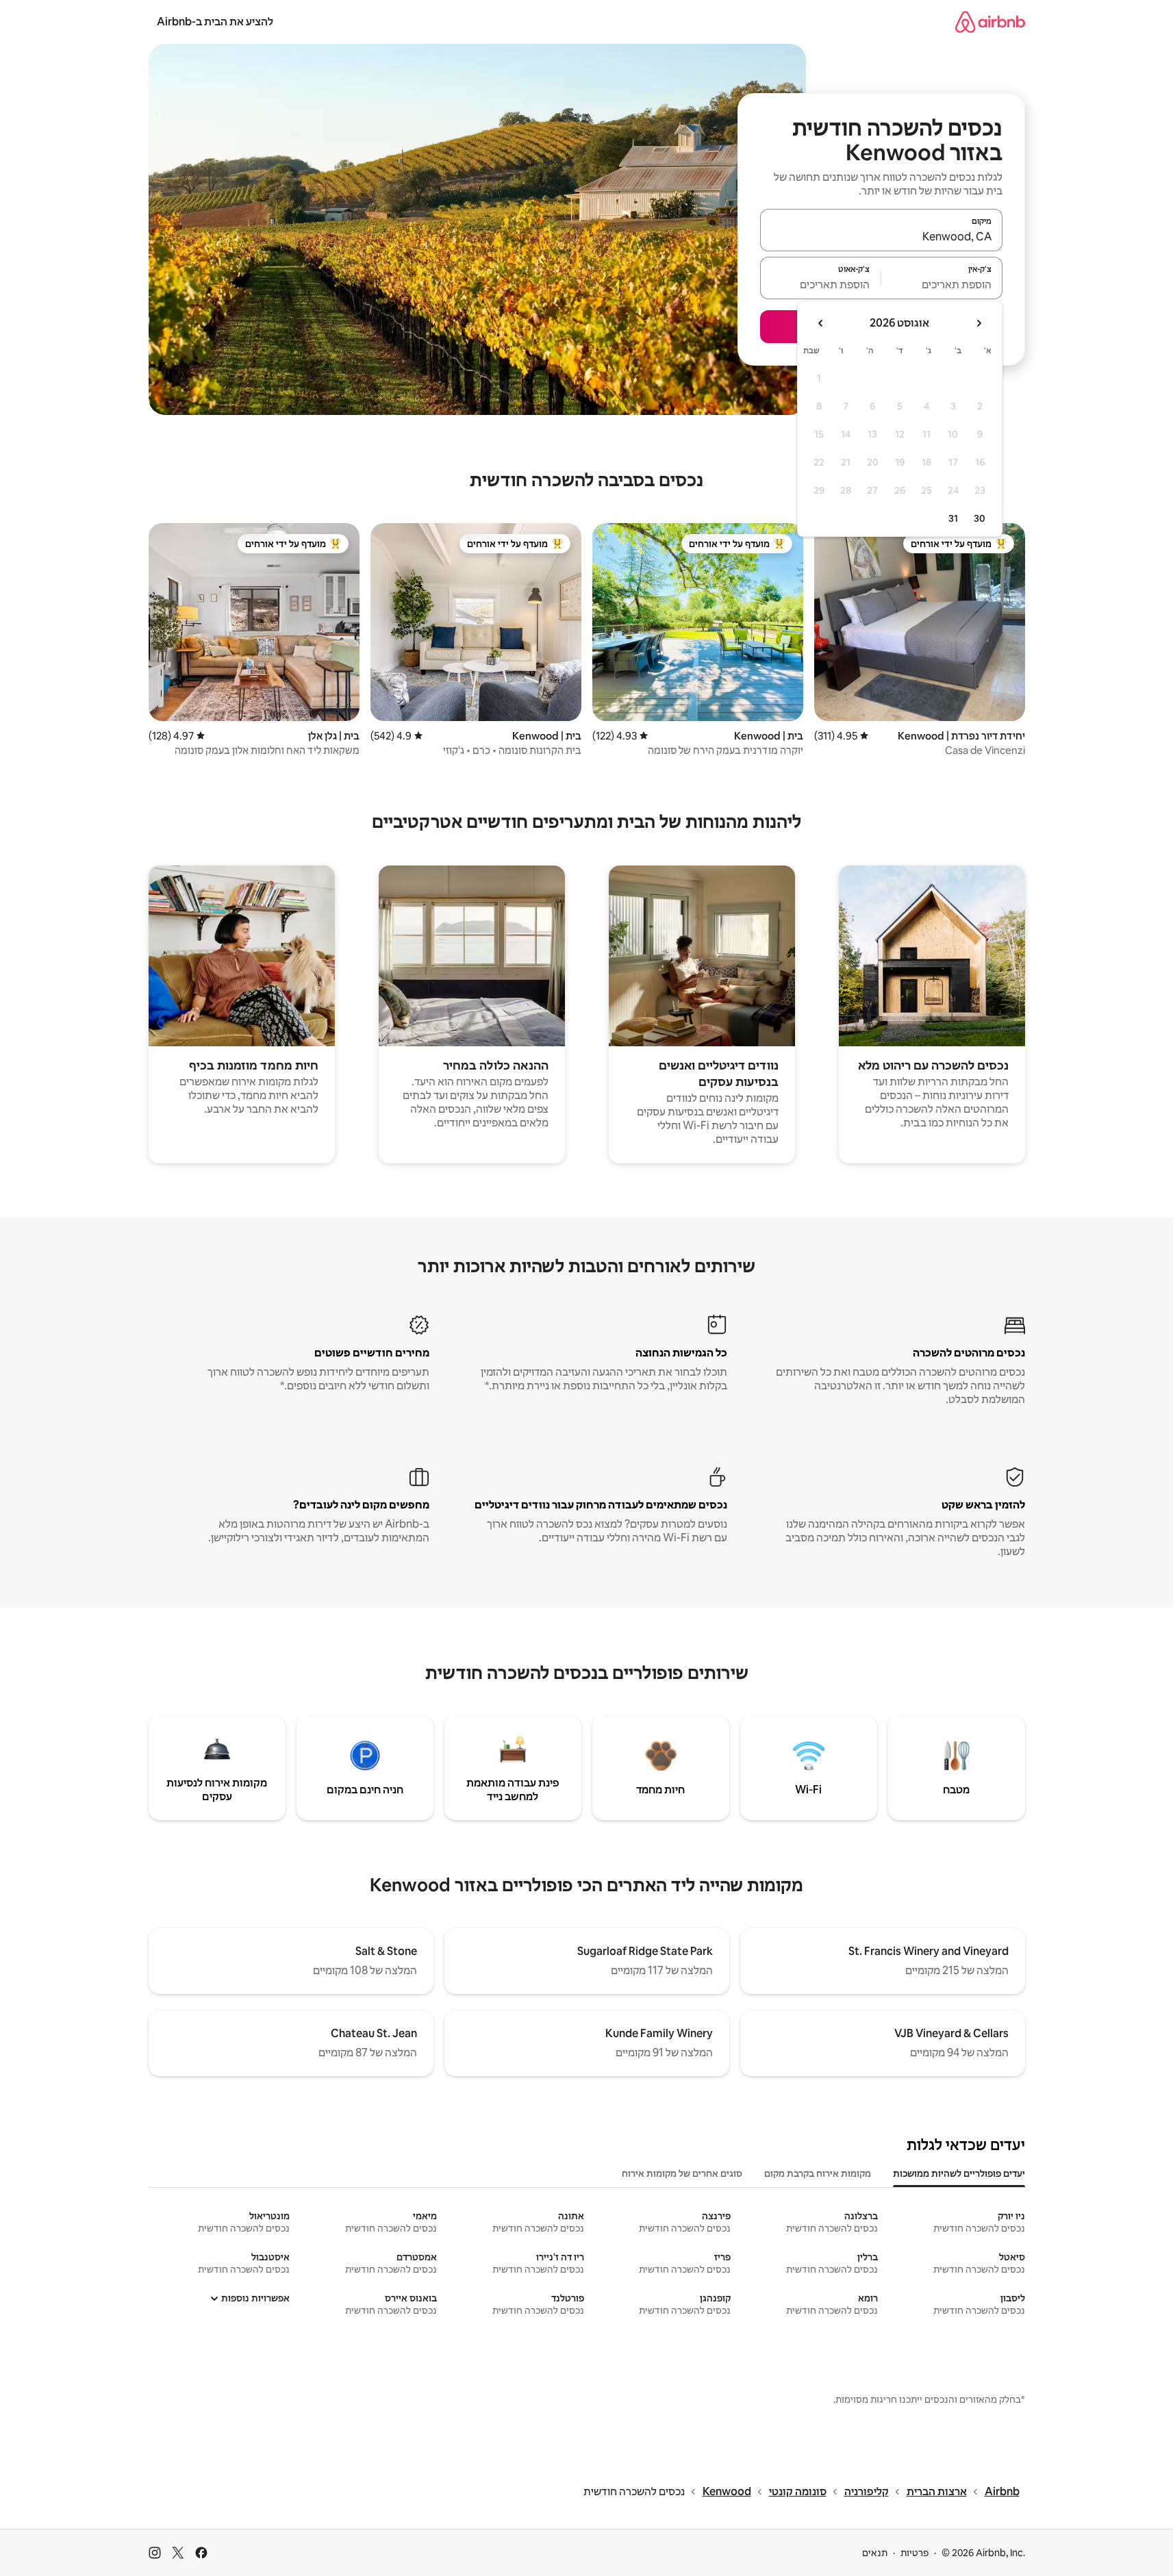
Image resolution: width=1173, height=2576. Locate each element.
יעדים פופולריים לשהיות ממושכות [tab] (959, 2173)
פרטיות (915, 2553)
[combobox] (881, 236)
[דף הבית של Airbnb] (990, 22)
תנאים (875, 2553)
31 (953, 518)
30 (980, 518)
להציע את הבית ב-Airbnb (215, 22)
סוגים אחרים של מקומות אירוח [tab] (682, 2173)
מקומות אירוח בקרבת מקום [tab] (818, 2173)
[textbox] (942, 284)
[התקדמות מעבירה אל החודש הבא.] (821, 323)
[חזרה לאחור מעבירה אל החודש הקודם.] (979, 323)
